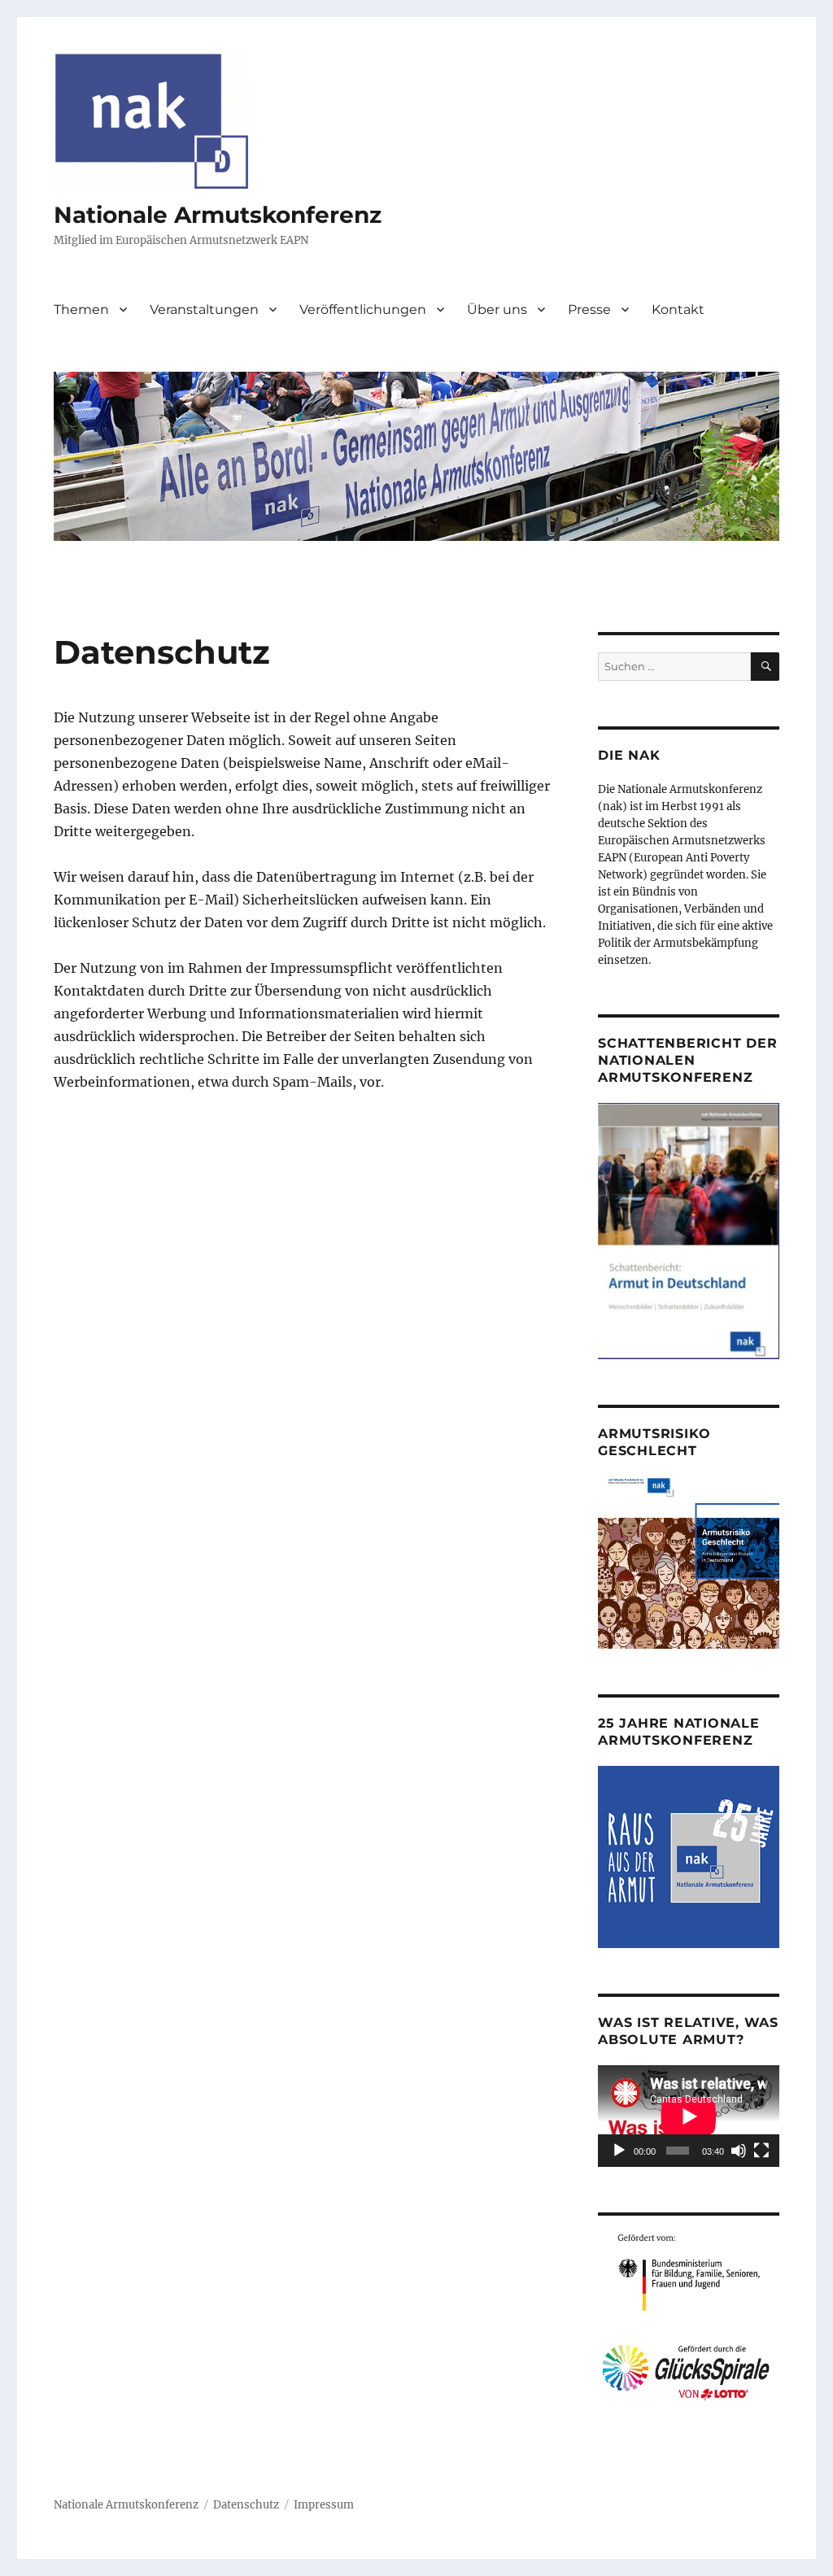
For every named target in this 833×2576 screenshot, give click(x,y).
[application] (689, 2116)
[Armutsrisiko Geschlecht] (689, 1562)
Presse (589, 309)
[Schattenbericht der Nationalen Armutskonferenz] (689, 1230)
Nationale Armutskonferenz (218, 215)
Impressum (324, 2505)
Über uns (497, 309)
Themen (81, 309)
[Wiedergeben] (619, 2151)
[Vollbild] (761, 2151)
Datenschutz (246, 2505)
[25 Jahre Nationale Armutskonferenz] (689, 1857)
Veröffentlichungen (363, 309)
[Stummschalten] (739, 2151)
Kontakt (678, 309)
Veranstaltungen (204, 309)
